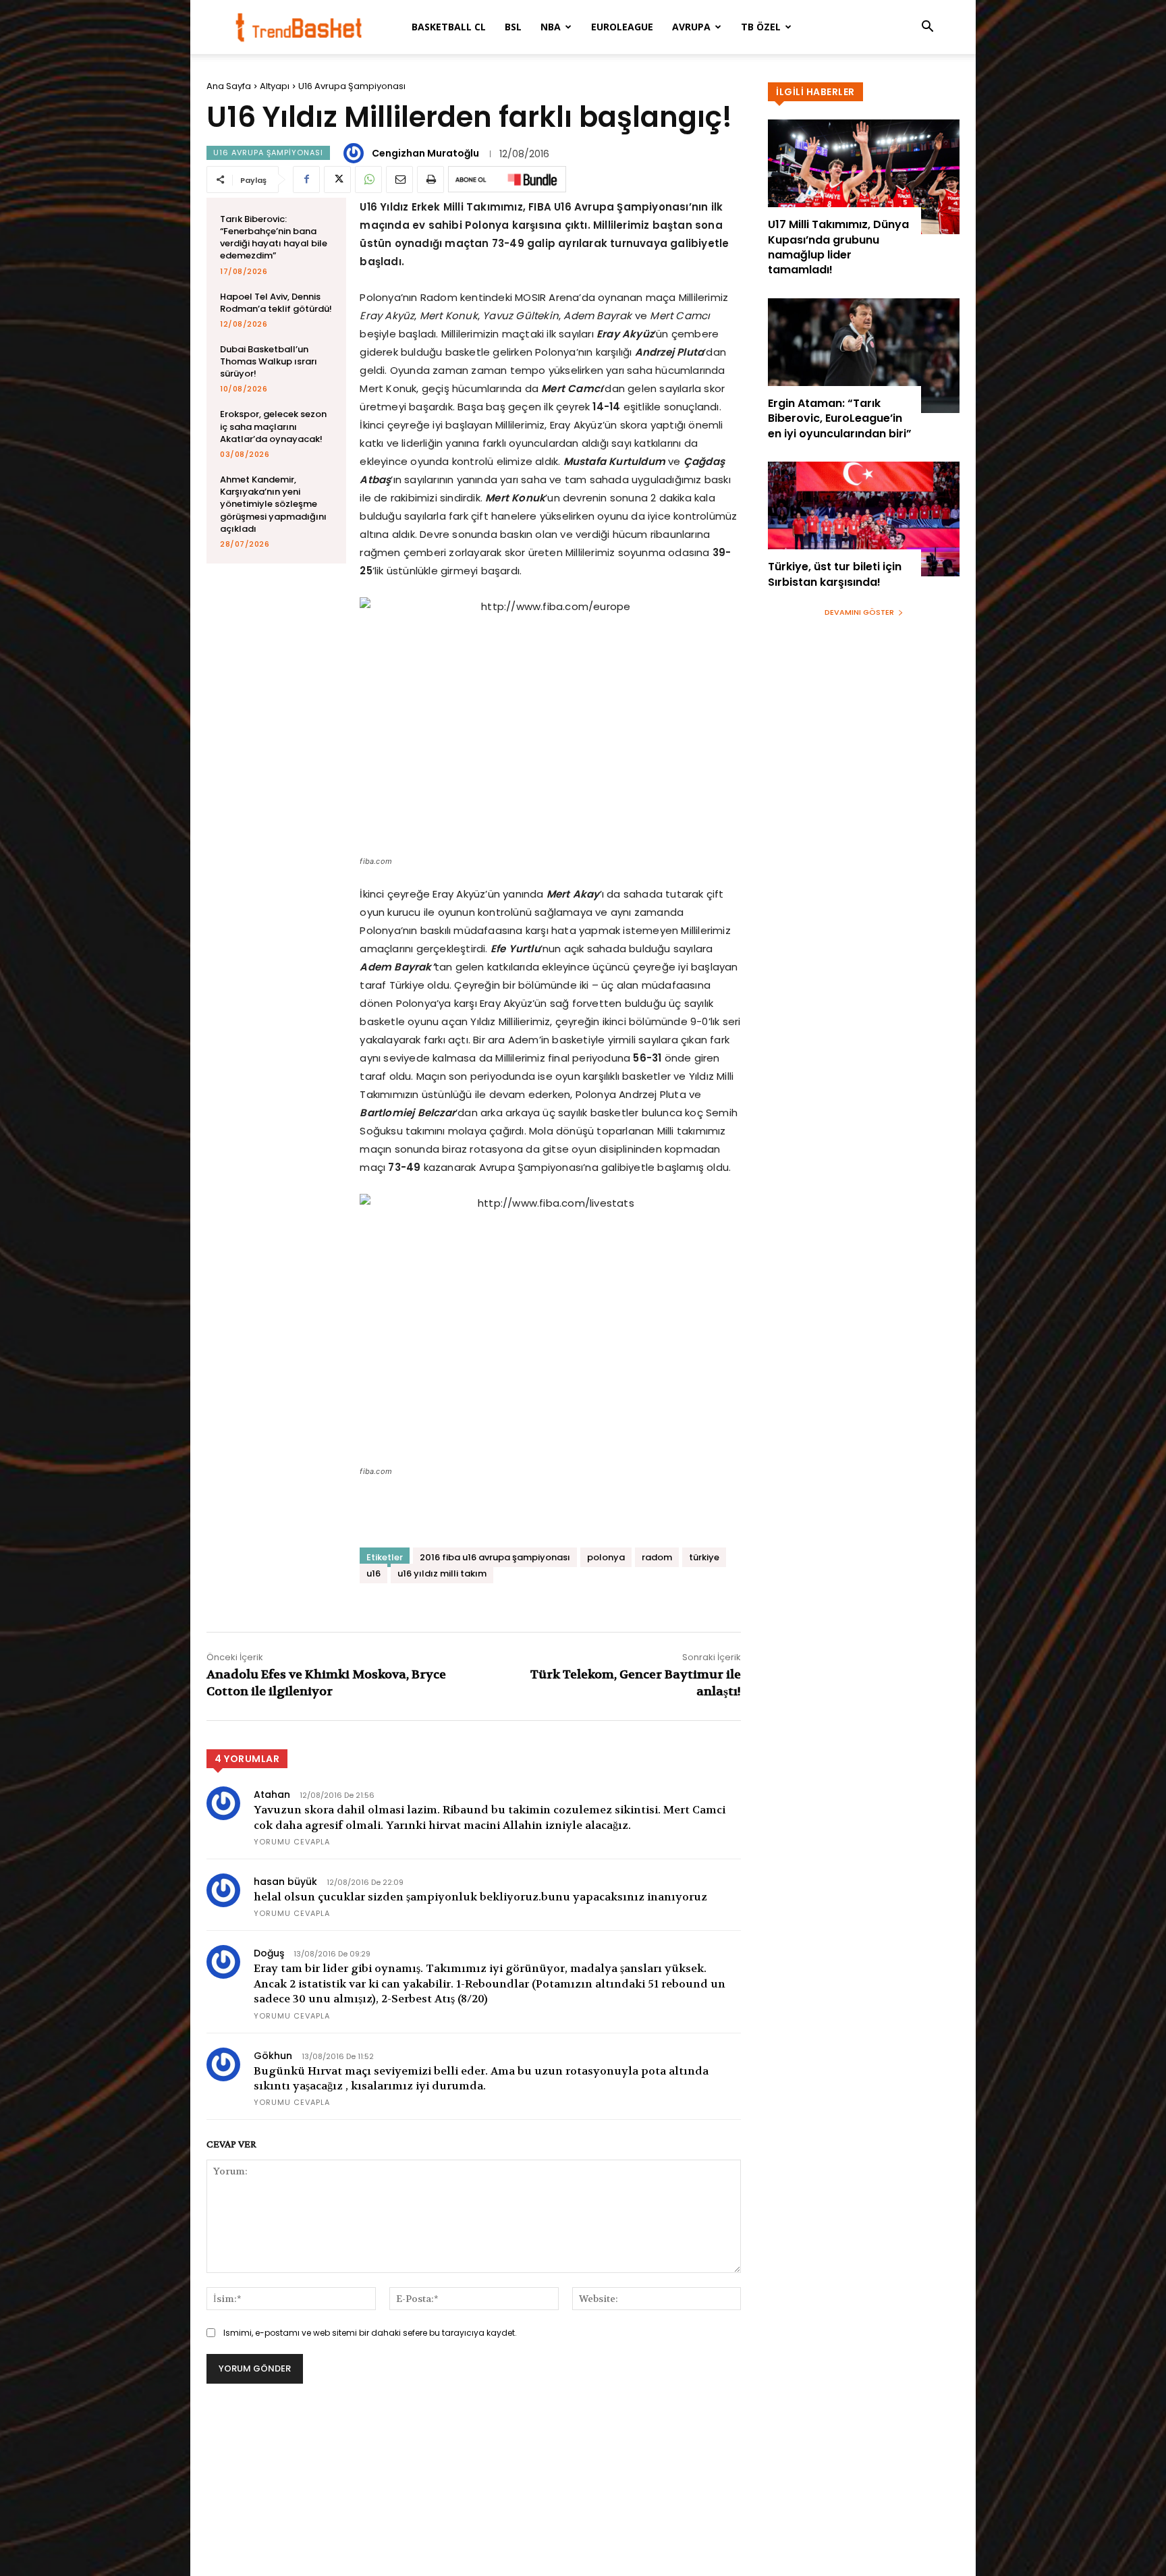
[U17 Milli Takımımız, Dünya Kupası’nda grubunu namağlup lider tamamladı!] (864, 177)
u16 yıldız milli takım (442, 1573)
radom (657, 1557)
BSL (513, 27)
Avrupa (691, 27)
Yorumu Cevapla (292, 1842)
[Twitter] (337, 180)
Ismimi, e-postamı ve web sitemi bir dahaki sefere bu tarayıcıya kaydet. (370, 2333)
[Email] (399, 180)
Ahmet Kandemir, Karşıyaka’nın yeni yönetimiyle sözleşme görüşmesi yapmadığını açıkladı (273, 504)
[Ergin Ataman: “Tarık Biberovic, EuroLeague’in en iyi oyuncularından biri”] (864, 356)
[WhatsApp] (368, 180)
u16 (373, 1573)
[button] (927, 28)
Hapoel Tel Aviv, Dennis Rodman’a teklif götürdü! (276, 303)
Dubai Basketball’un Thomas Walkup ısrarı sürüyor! (269, 361)
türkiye (704, 1557)
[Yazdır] (431, 180)
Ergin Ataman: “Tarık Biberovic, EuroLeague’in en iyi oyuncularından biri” (840, 418)
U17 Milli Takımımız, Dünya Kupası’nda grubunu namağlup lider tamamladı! (838, 247)
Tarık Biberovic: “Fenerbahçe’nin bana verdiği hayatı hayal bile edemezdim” (274, 238)
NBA (551, 27)
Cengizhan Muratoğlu (425, 153)
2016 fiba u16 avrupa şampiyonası (495, 1557)
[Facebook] (306, 180)
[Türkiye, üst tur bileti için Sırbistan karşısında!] (864, 519)
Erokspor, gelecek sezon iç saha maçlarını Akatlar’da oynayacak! (273, 426)
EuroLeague (622, 27)
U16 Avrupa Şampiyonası (352, 86)
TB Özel (761, 27)
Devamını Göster (859, 612)
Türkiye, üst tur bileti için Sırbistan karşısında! (835, 574)
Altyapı (275, 86)
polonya (606, 1557)
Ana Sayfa (229, 86)
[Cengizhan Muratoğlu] (356, 153)
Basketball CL (449, 27)
